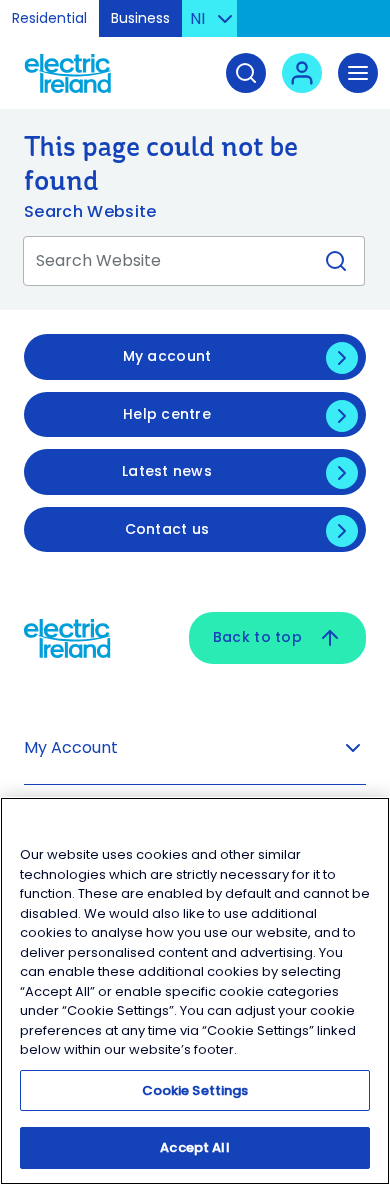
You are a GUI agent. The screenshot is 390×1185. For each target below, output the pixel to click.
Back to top (257, 637)
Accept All (194, 1147)
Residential (49, 18)
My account (167, 356)
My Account (71, 747)
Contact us (167, 529)
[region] (195, 991)
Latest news (167, 471)
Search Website (90, 211)
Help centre (167, 414)
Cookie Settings (195, 1090)
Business (140, 18)
